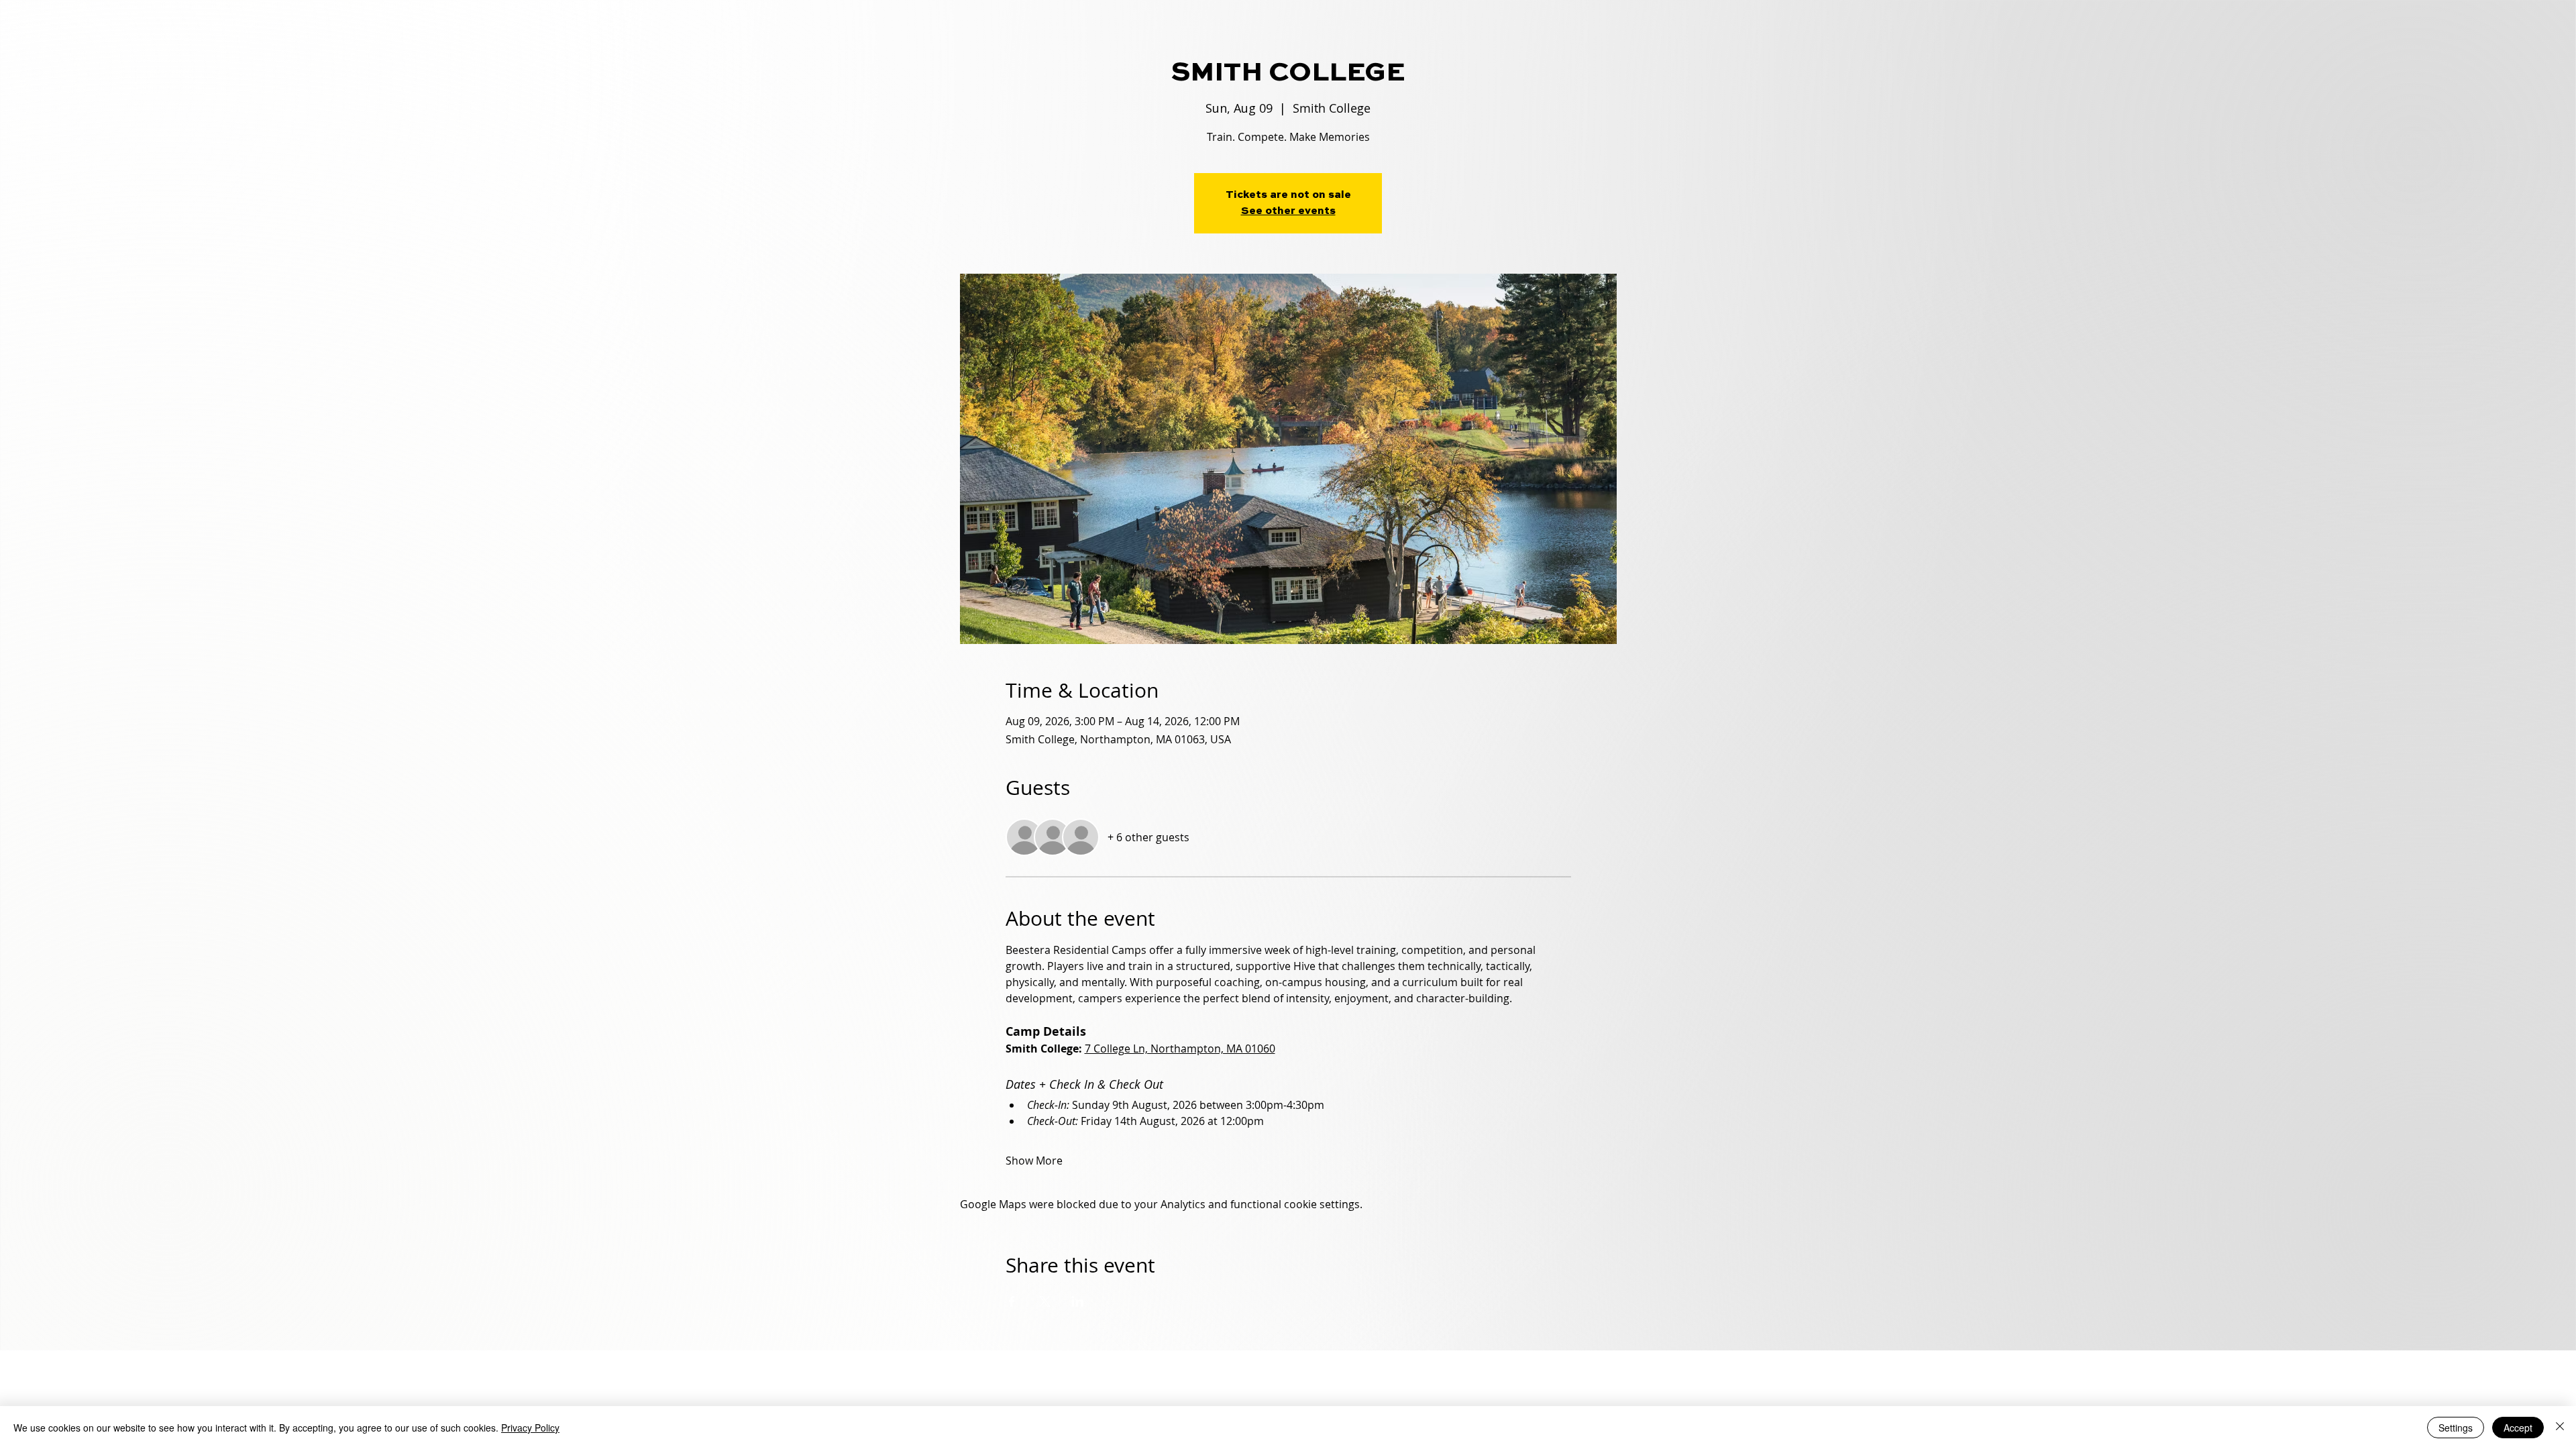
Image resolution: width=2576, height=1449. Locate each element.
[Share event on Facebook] (1012, 1301)
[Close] (2560, 1428)
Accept (2518, 1428)
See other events (1288, 211)
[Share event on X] (1045, 1301)
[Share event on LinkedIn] (1078, 1301)
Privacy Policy (530, 1428)
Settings (2456, 1428)
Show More (1034, 1161)
